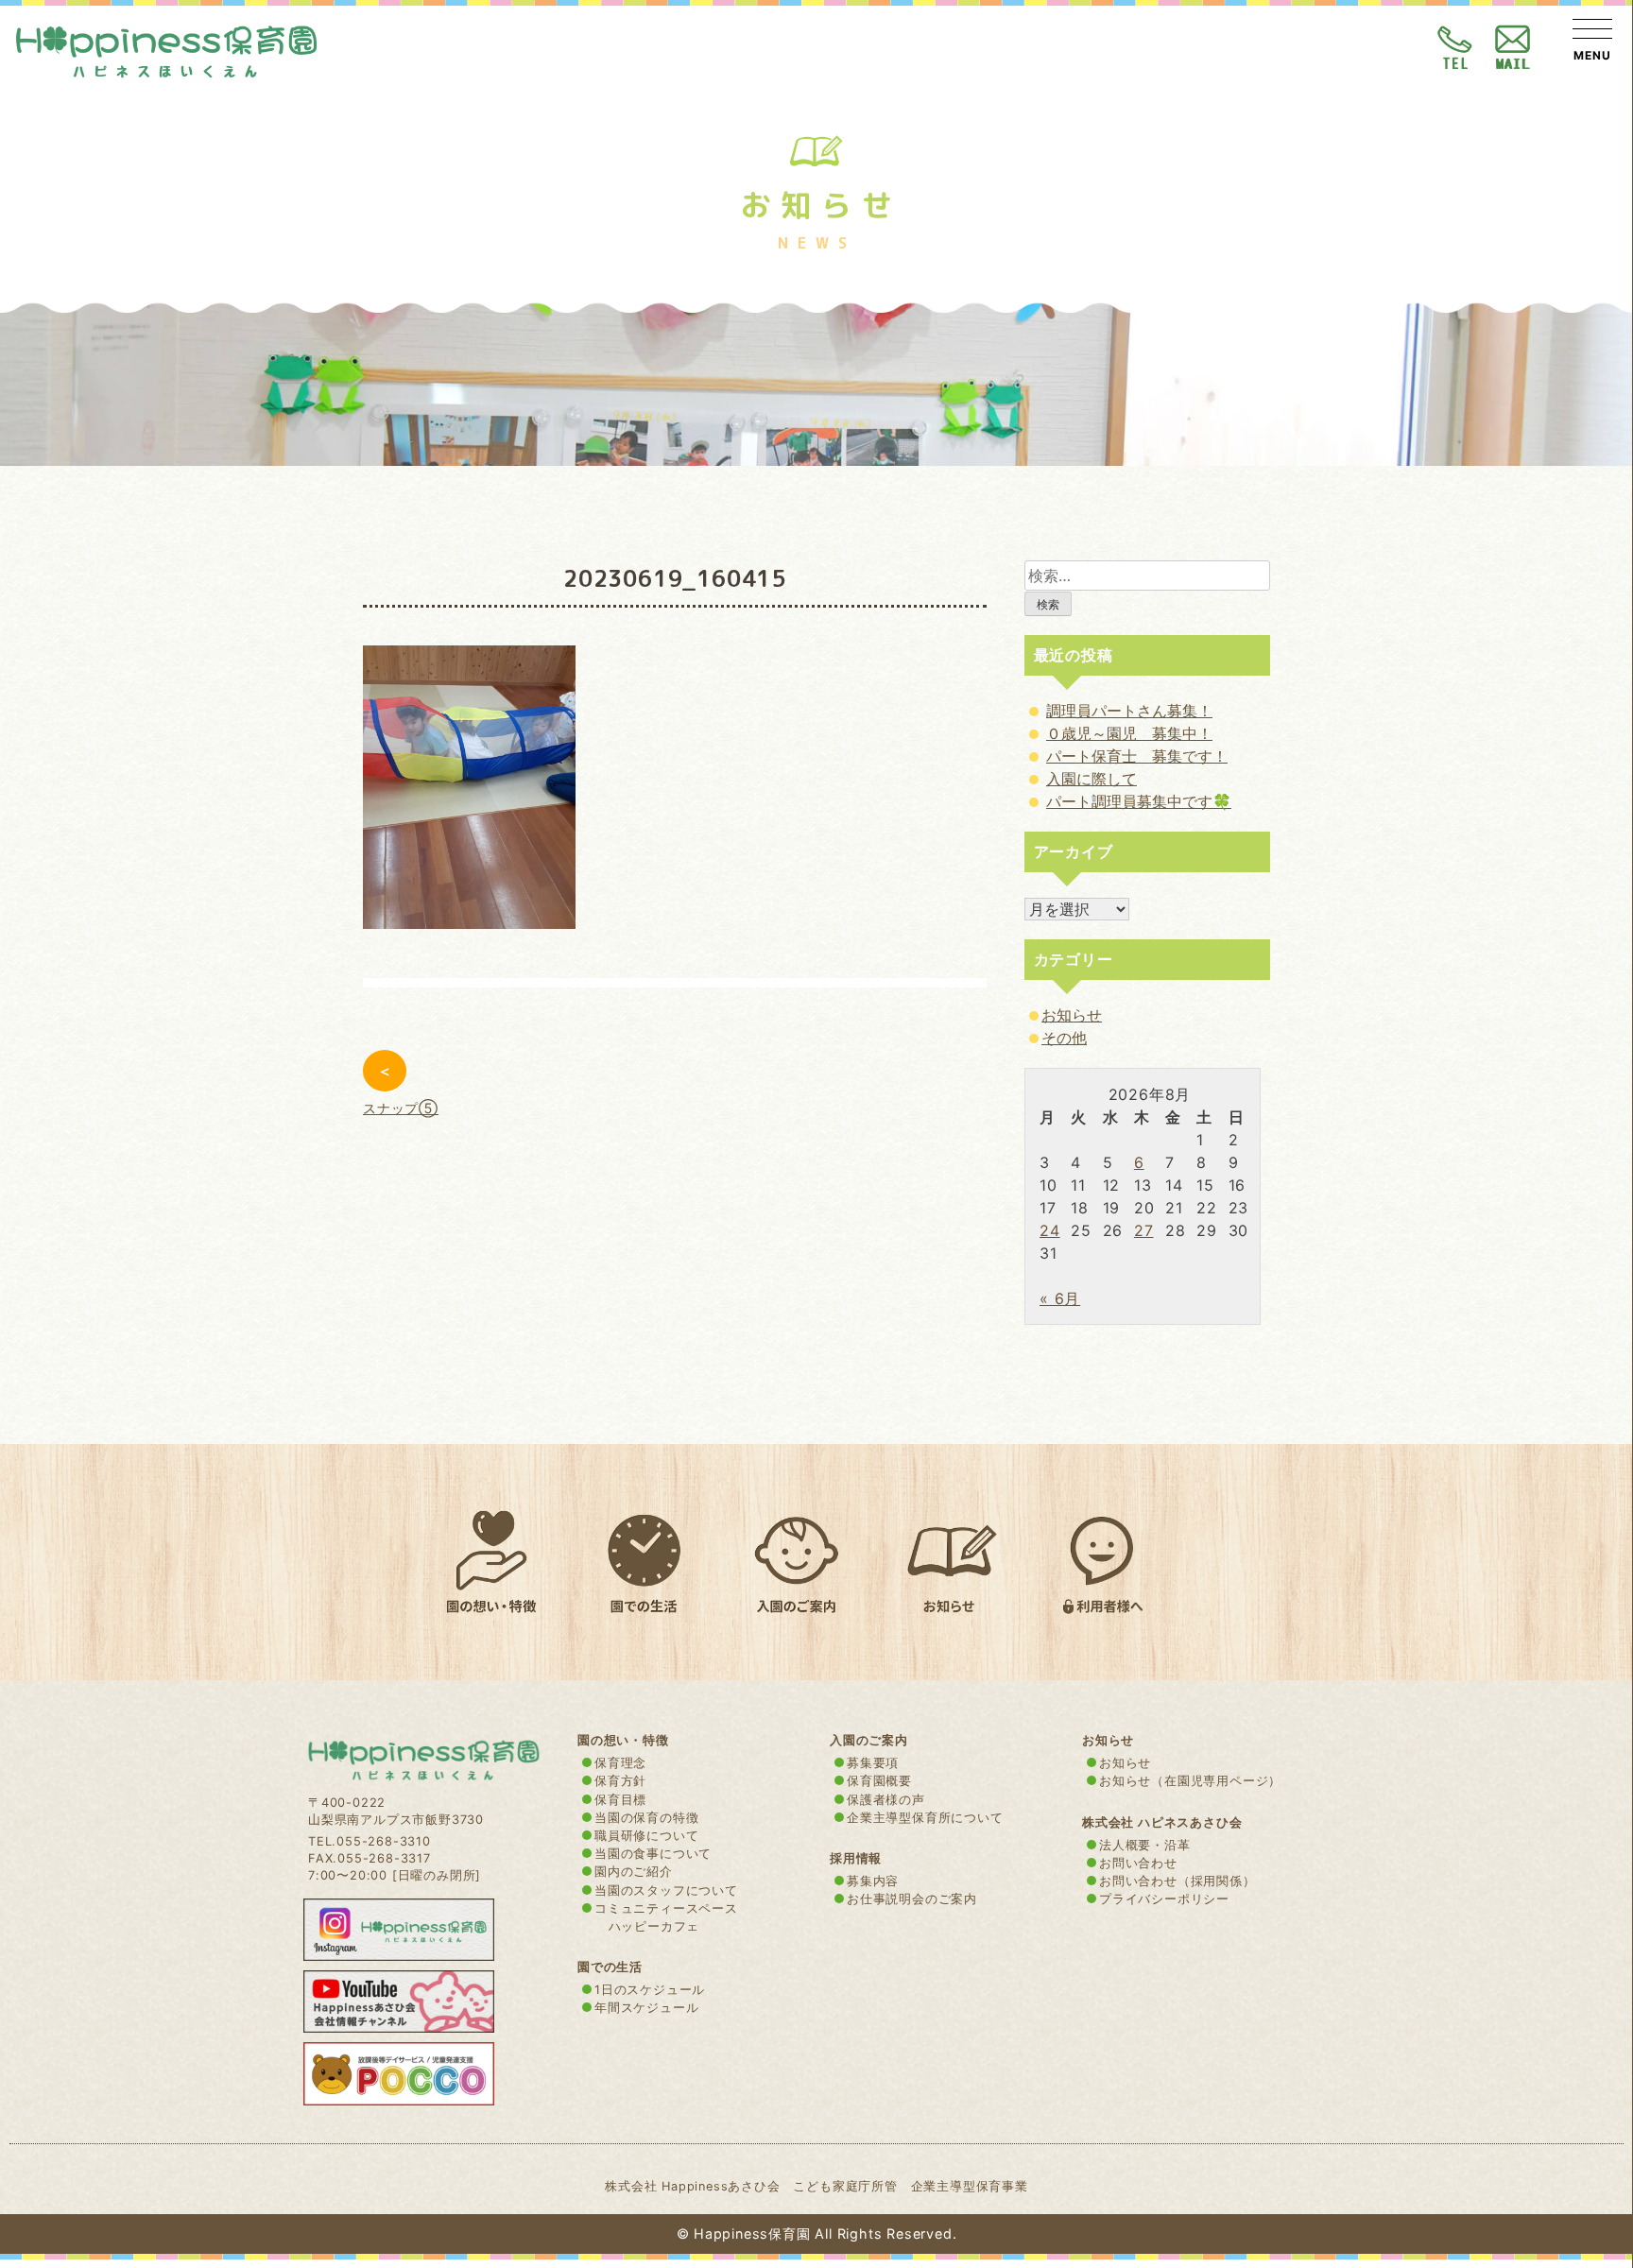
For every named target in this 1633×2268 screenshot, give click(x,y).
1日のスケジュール (650, 1990)
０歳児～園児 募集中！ (1129, 733)
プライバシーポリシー (1164, 1899)
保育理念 (620, 1763)
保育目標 (620, 1800)
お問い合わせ (1138, 1863)
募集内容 (873, 1881)
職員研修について (646, 1836)
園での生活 (610, 1967)
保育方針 (620, 1781)
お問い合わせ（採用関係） (1177, 1881)
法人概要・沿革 (1145, 1845)
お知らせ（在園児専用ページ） (1190, 1781)
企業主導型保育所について (925, 1818)
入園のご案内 (869, 1740)
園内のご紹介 (634, 1872)
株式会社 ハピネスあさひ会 (1162, 1822)
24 (1050, 1230)
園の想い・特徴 (623, 1740)
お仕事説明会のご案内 (912, 1899)
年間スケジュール (646, 2008)
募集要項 (873, 1763)
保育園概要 (879, 1781)
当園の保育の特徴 (646, 1818)
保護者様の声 (886, 1800)
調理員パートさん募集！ (1129, 711)
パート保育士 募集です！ (1137, 756)
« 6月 (1060, 1298)
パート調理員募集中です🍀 (1139, 801)
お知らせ (1072, 1015)
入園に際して (1092, 779)
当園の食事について (653, 1854)
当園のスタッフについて (666, 1890)
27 (1144, 1230)
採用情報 (856, 1858)
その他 (1064, 1038)
